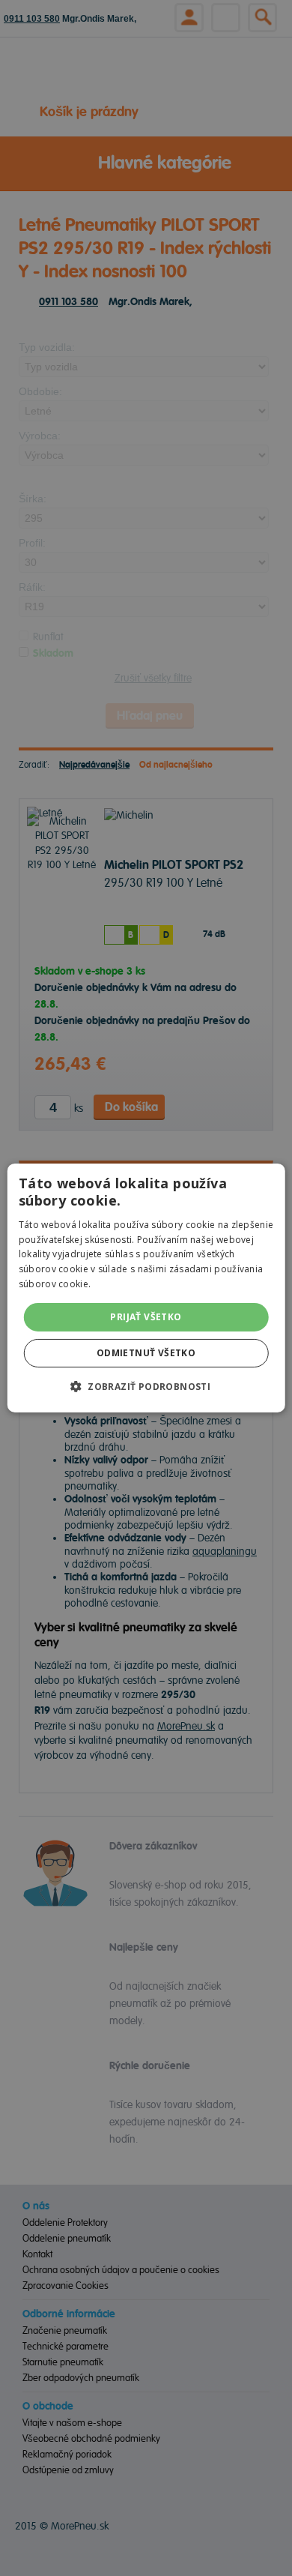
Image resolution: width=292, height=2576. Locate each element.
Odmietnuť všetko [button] (146, 1353)
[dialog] (146, 1288)
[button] (146, 1386)
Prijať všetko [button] (146, 1317)
